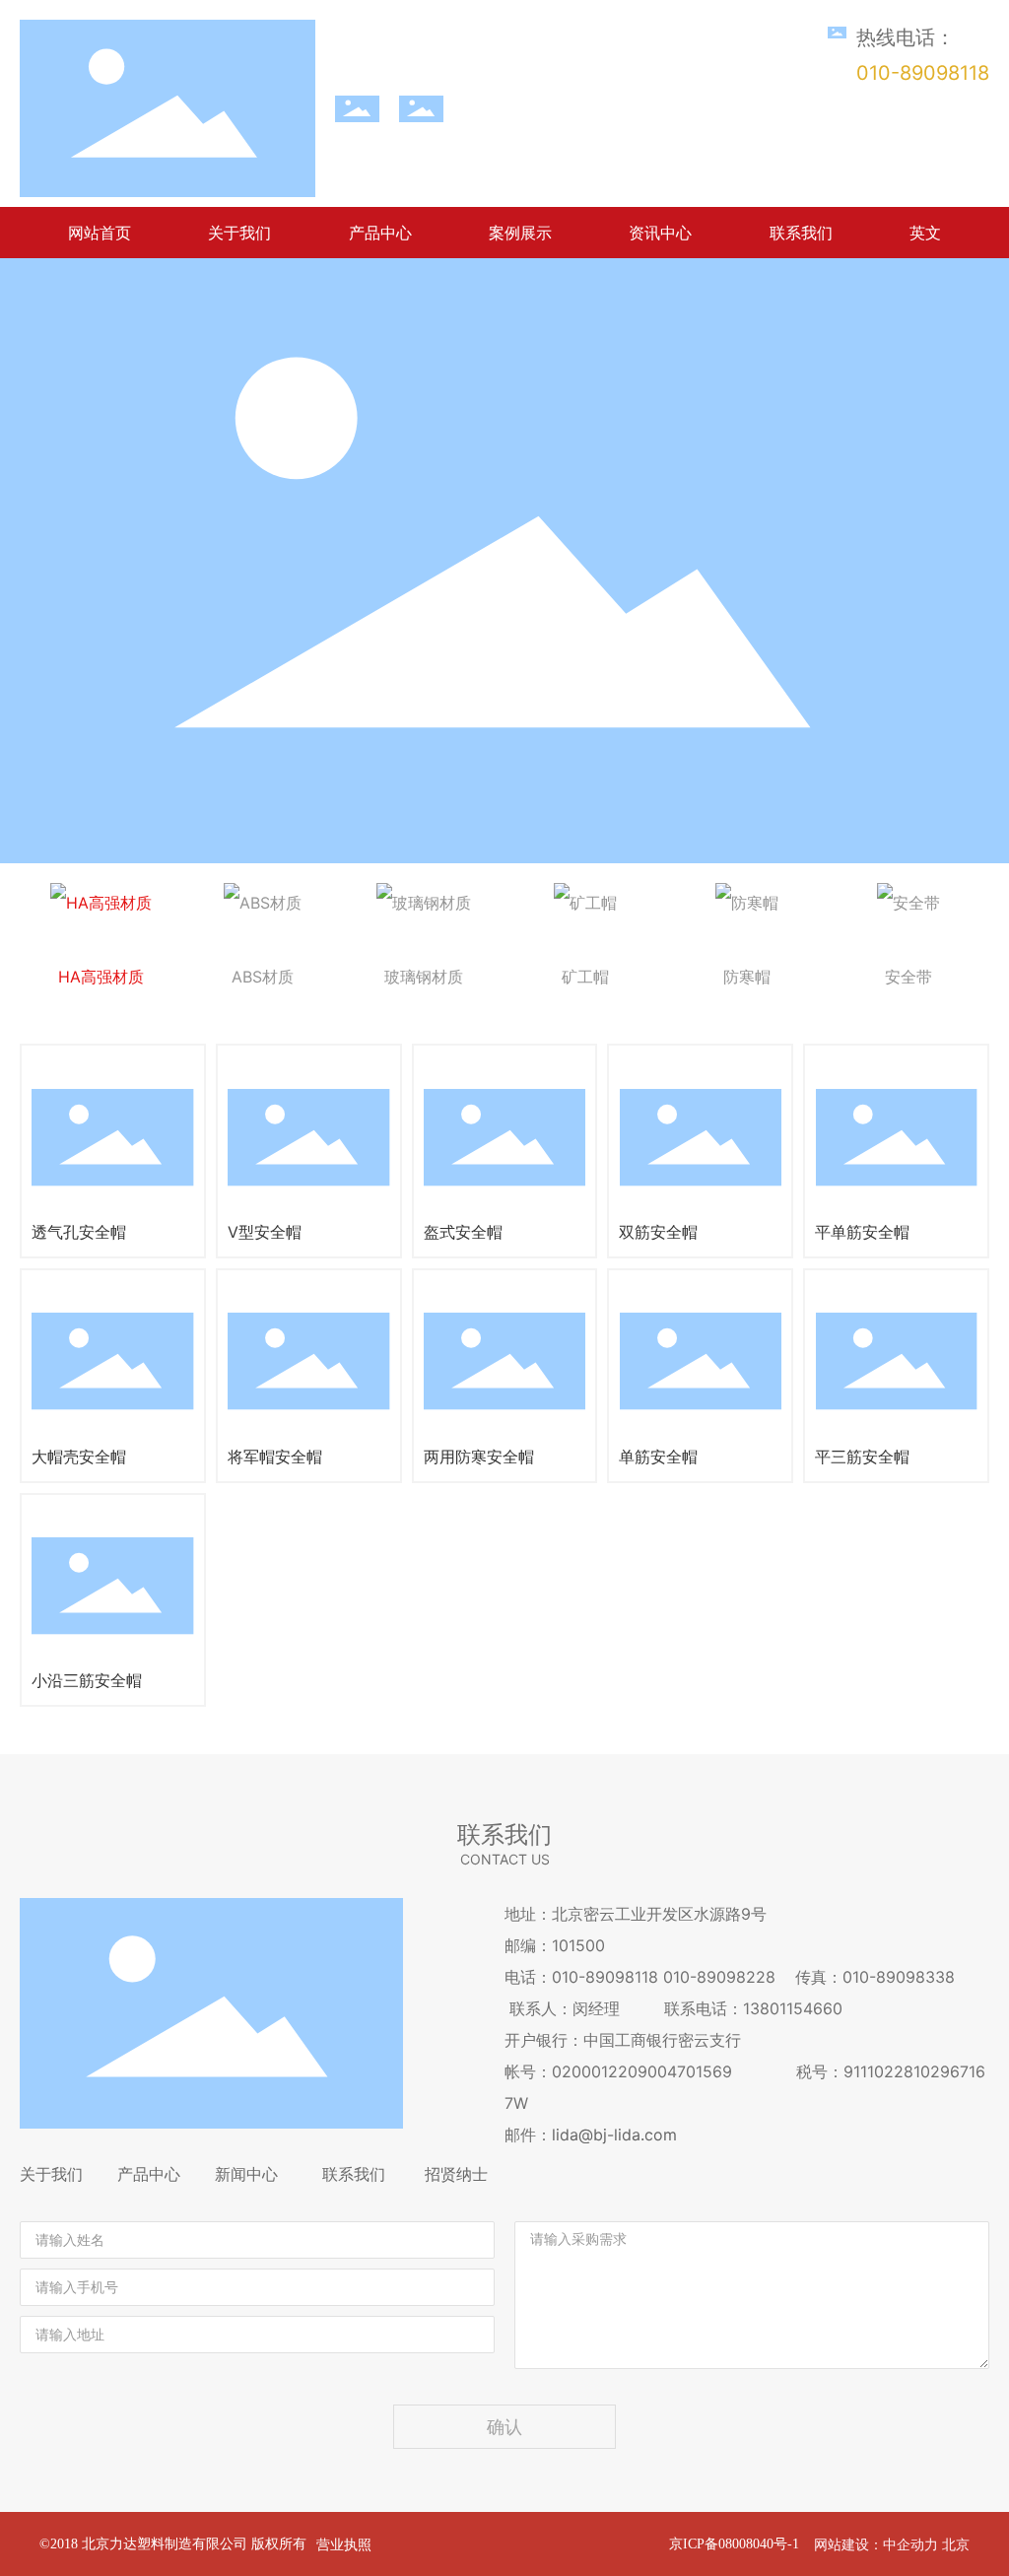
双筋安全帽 (658, 1232)
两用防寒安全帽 (479, 1457)
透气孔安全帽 (79, 1232)
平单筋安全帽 (862, 1232)
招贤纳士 (456, 2174)
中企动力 (910, 2544)
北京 (956, 2544)
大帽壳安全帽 (79, 1457)
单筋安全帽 (658, 1457)
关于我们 (51, 2174)
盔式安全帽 (463, 1232)
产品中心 (149, 2174)
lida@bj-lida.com (614, 2135)
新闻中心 (246, 2174)
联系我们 (354, 2174)
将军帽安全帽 (275, 1457)
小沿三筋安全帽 (87, 1680)
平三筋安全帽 (862, 1457)
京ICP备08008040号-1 (734, 2544)
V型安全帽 (265, 1232)
